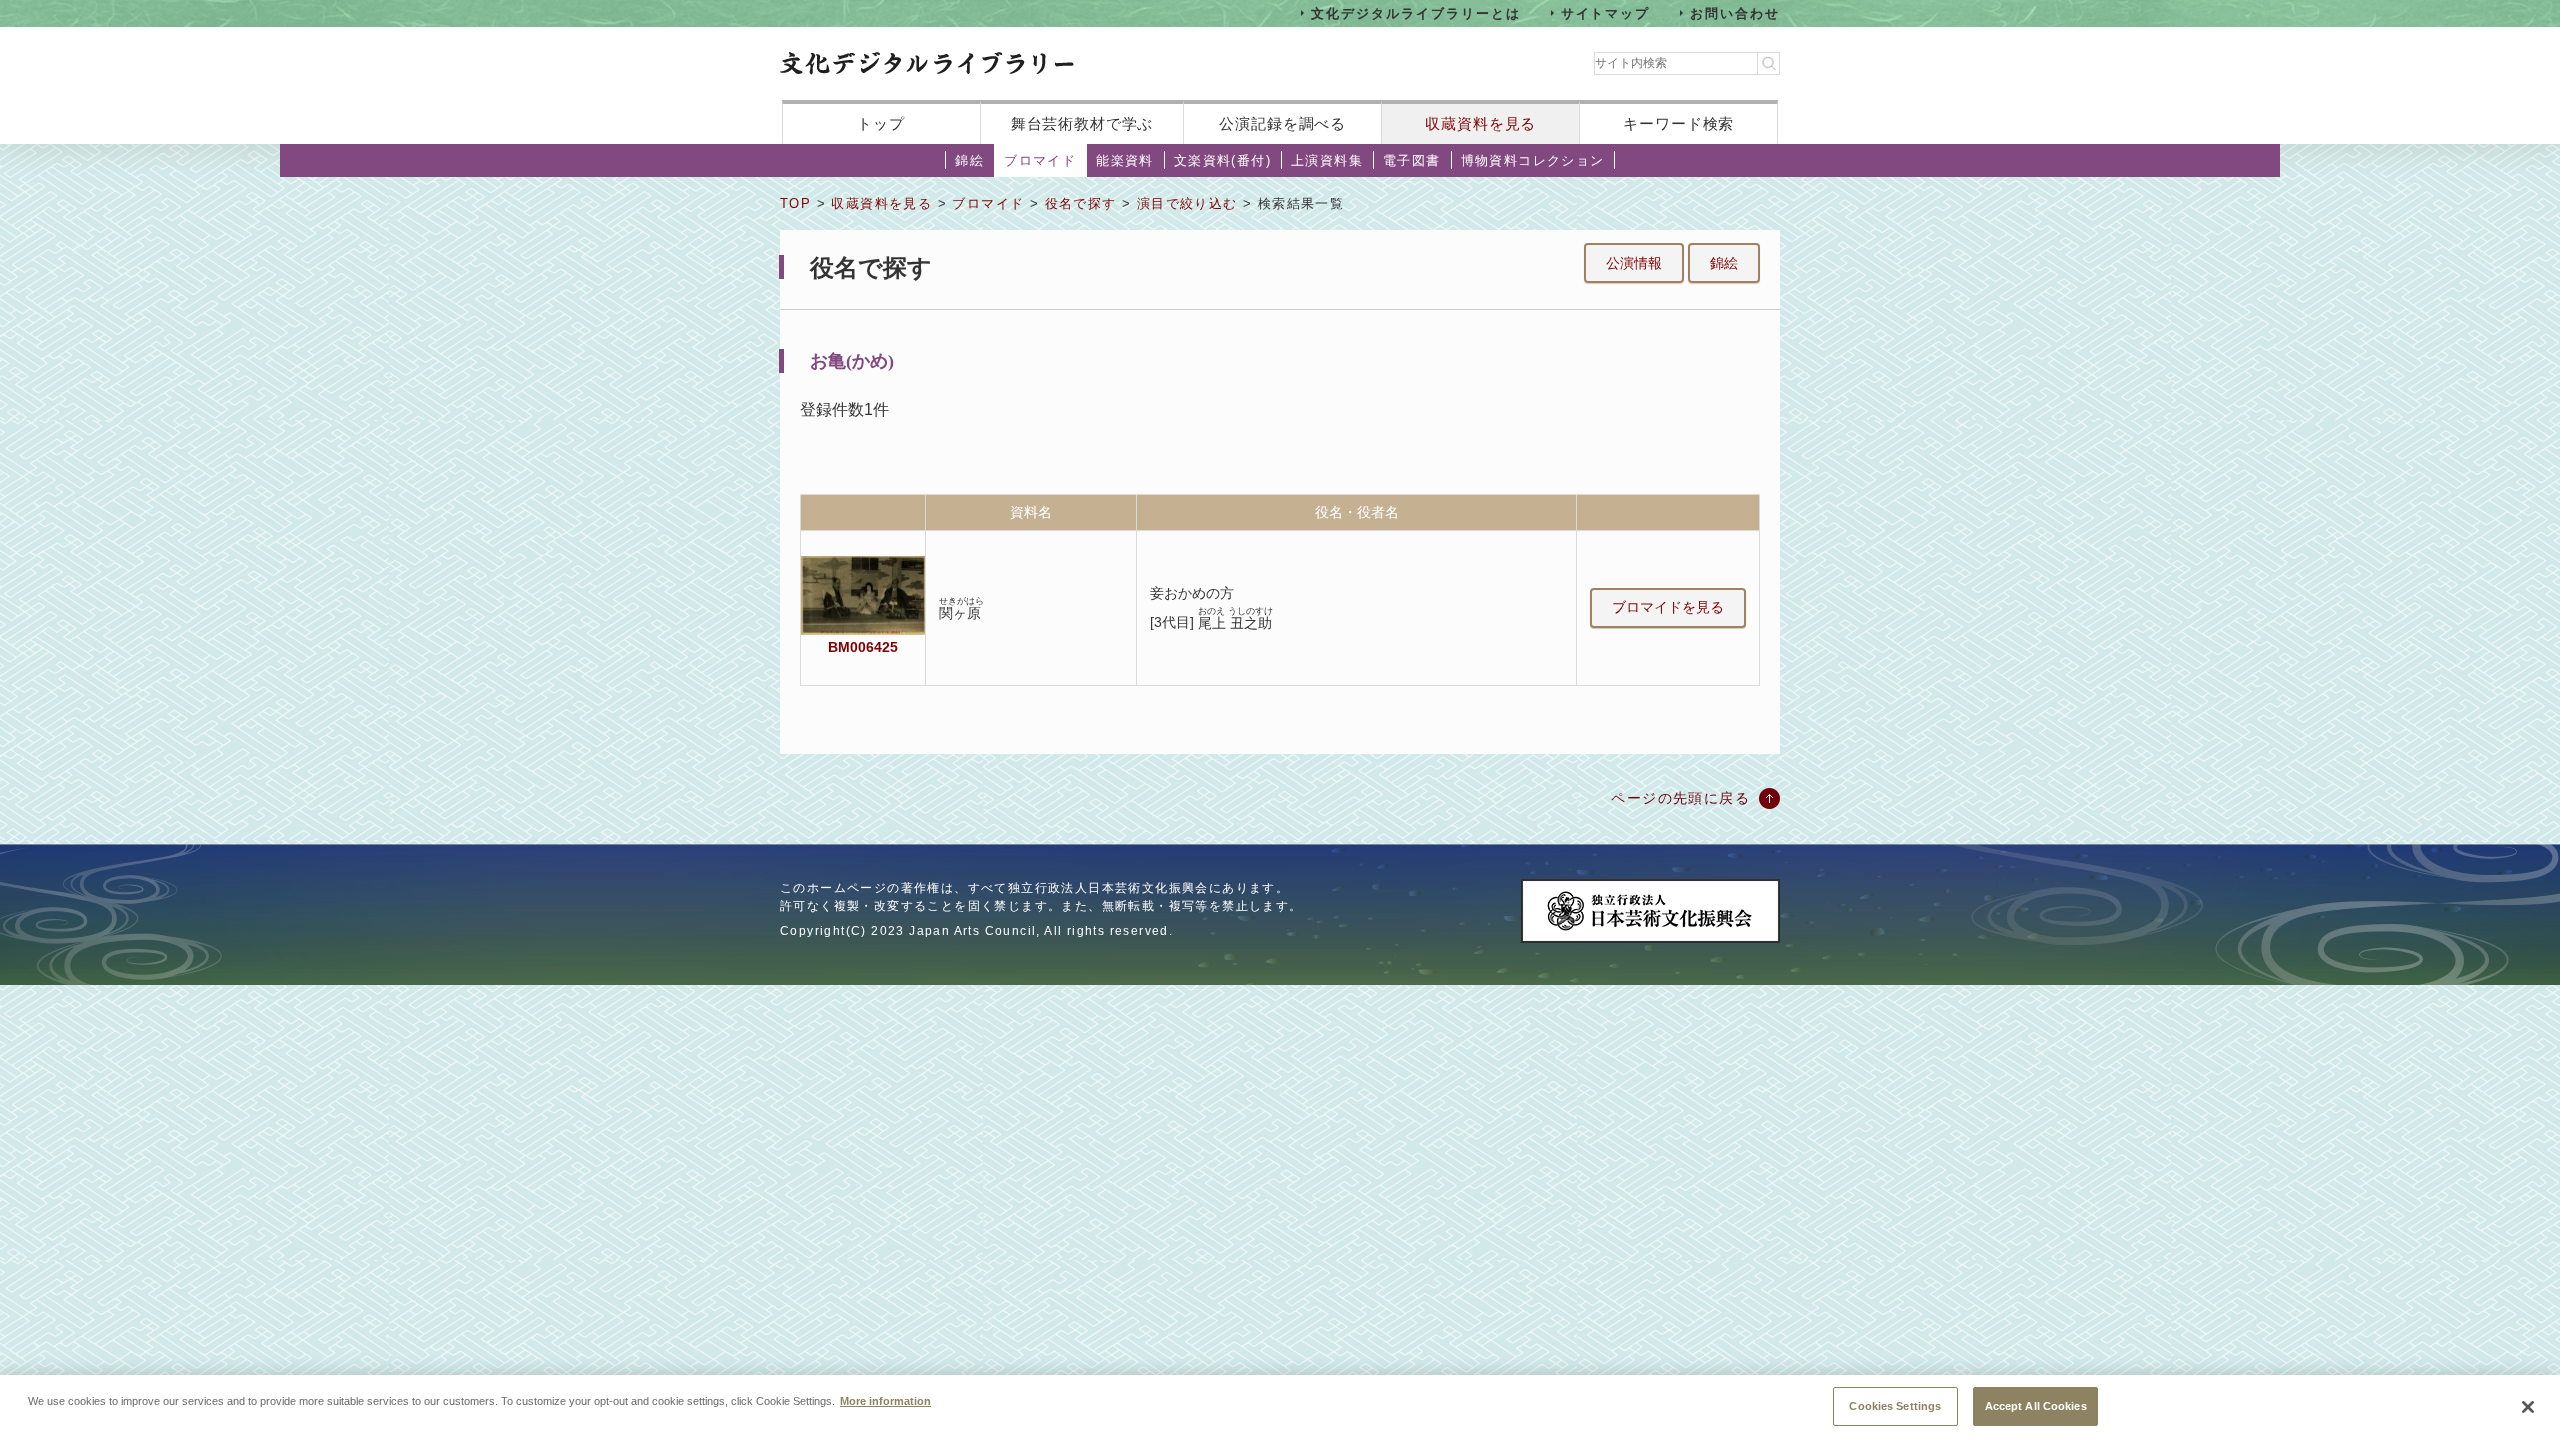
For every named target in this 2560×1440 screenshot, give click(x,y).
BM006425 (863, 647)
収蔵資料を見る (1480, 123)
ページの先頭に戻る (1680, 798)
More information (885, 1400)
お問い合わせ (1735, 12)
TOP (795, 203)
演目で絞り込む (1187, 203)
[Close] (2528, 1407)
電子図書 (1412, 160)
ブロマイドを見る (1668, 607)
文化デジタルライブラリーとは (1415, 12)
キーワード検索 (1678, 123)
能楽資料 (1125, 160)
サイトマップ (1606, 12)
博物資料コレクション (1533, 160)
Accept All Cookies (2036, 1405)
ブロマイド (1040, 160)
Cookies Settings (1895, 1405)
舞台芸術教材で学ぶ (1082, 123)
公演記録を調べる (1282, 123)
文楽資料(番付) (1222, 160)
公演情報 (1634, 263)
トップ (881, 123)
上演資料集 (1327, 160)
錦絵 (969, 160)
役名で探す (1081, 203)
